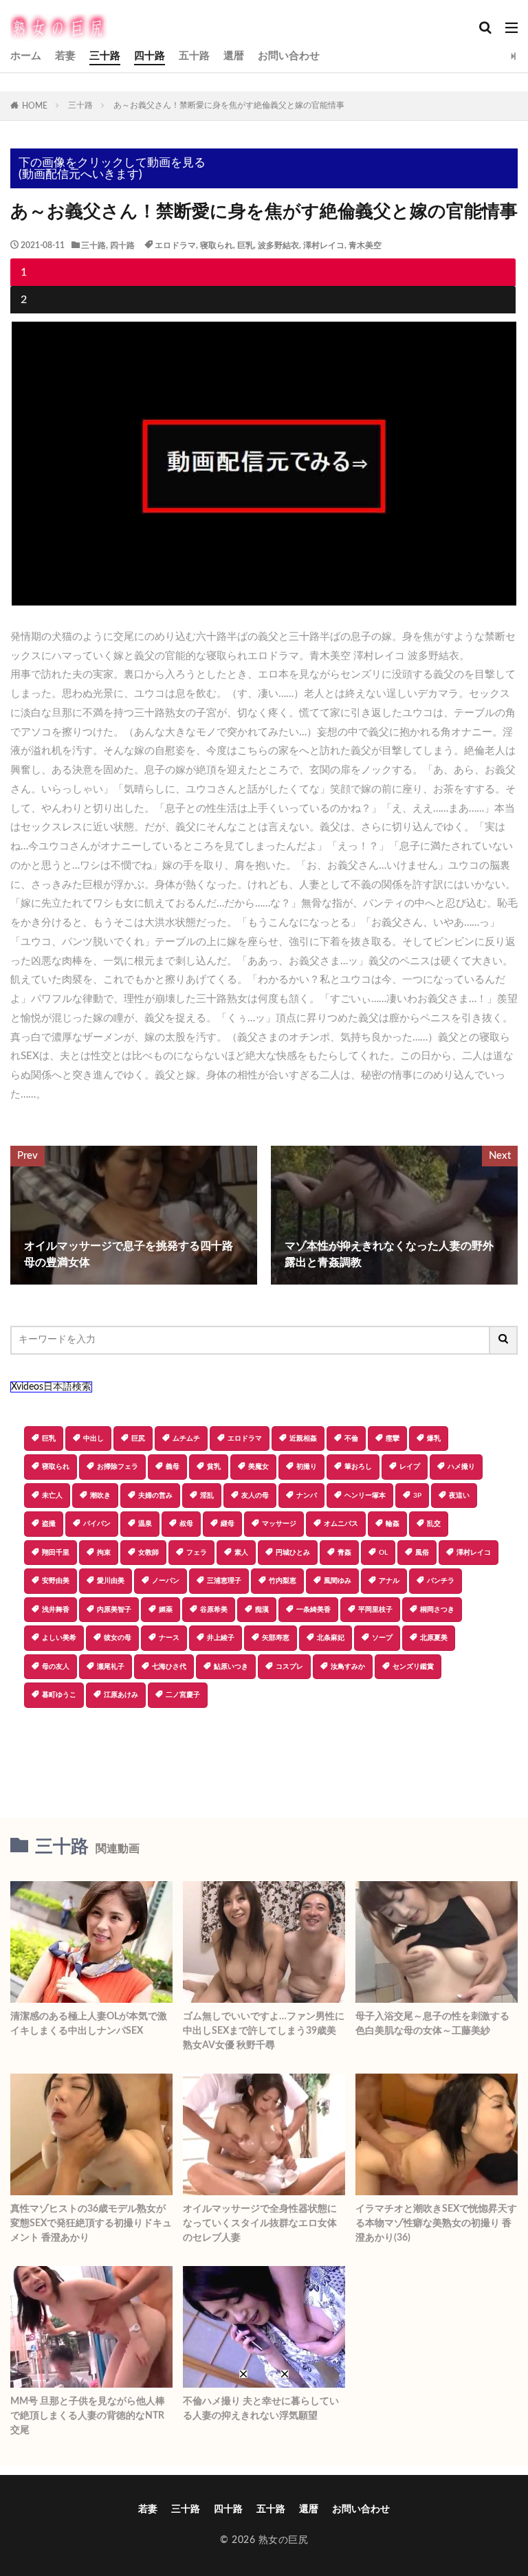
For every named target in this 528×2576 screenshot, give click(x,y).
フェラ (197, 1553)
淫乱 (207, 1496)
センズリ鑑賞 (413, 1667)
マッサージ (279, 1524)
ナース (169, 1638)
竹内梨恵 (283, 1581)
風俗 (422, 1553)
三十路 (105, 56)
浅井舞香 (56, 1610)
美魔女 (258, 1467)
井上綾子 (221, 1638)
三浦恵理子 (224, 1581)
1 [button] (24, 272)
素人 (241, 1553)
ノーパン (166, 1581)
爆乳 (434, 1439)
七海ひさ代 (169, 1667)
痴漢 (262, 1610)
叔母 (186, 1524)
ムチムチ (186, 1439)
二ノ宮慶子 (183, 1695)
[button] (263, 1756)
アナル (389, 1581)
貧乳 (214, 1467)
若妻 (65, 56)
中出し (93, 1439)
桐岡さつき (437, 1610)
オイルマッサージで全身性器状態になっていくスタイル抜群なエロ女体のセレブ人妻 (260, 2223)
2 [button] (24, 300)
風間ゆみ (338, 1581)
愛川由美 (111, 1581)
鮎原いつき (231, 1667)
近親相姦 (303, 1439)
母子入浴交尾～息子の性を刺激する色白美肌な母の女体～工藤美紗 (432, 2024)
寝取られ (217, 245)
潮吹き (100, 1496)
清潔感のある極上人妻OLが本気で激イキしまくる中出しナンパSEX (89, 2024)
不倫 (351, 1439)
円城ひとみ (293, 1553)
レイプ (410, 1467)
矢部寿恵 (276, 1638)
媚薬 (166, 1610)
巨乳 (245, 245)
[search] (504, 1340)
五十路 (194, 56)
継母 (228, 1524)
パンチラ (441, 1581)
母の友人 (56, 1667)
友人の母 (255, 1496)
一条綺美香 (313, 1610)
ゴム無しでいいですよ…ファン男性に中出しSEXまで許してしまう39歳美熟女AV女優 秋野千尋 (264, 2031)
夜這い (459, 1496)
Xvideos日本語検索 (51, 1387)
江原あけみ (121, 1695)
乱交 (434, 1524)
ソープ (382, 1638)
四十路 (150, 56)
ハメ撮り (461, 1467)
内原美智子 (114, 1610)
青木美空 (365, 245)
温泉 (145, 1524)
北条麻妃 (331, 1638)
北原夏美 (434, 1638)
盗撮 (49, 1524)
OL (383, 1553)
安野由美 (56, 1581)
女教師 (148, 1553)
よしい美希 (59, 1638)
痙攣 (393, 1439)
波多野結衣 (278, 245)
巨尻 (138, 1439)
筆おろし (358, 1467)
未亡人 (52, 1496)
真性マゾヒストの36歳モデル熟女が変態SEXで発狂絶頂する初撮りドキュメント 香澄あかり (91, 2223)
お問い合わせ (289, 56)
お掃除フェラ (118, 1467)
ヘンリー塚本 (365, 1496)
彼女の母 (118, 1638)
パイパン (97, 1524)
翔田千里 (56, 1553)
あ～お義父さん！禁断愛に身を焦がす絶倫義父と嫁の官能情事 (229, 105)
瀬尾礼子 (111, 1667)
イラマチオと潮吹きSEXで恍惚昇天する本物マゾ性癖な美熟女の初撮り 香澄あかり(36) (436, 2223)
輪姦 (393, 1524)
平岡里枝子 (375, 1610)
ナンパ (307, 1496)
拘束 (104, 1553)
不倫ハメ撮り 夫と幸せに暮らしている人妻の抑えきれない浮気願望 (261, 2409)
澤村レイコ (324, 245)
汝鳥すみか (348, 1667)
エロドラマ (175, 245)
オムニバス (341, 1524)
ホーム (26, 56)
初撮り (307, 1467)
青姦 (344, 1553)
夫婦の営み (155, 1496)
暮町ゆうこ (59, 1695)
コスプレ (289, 1667)
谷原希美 (214, 1610)
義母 (173, 1467)
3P (417, 1496)
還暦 (234, 56)
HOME (35, 106)
